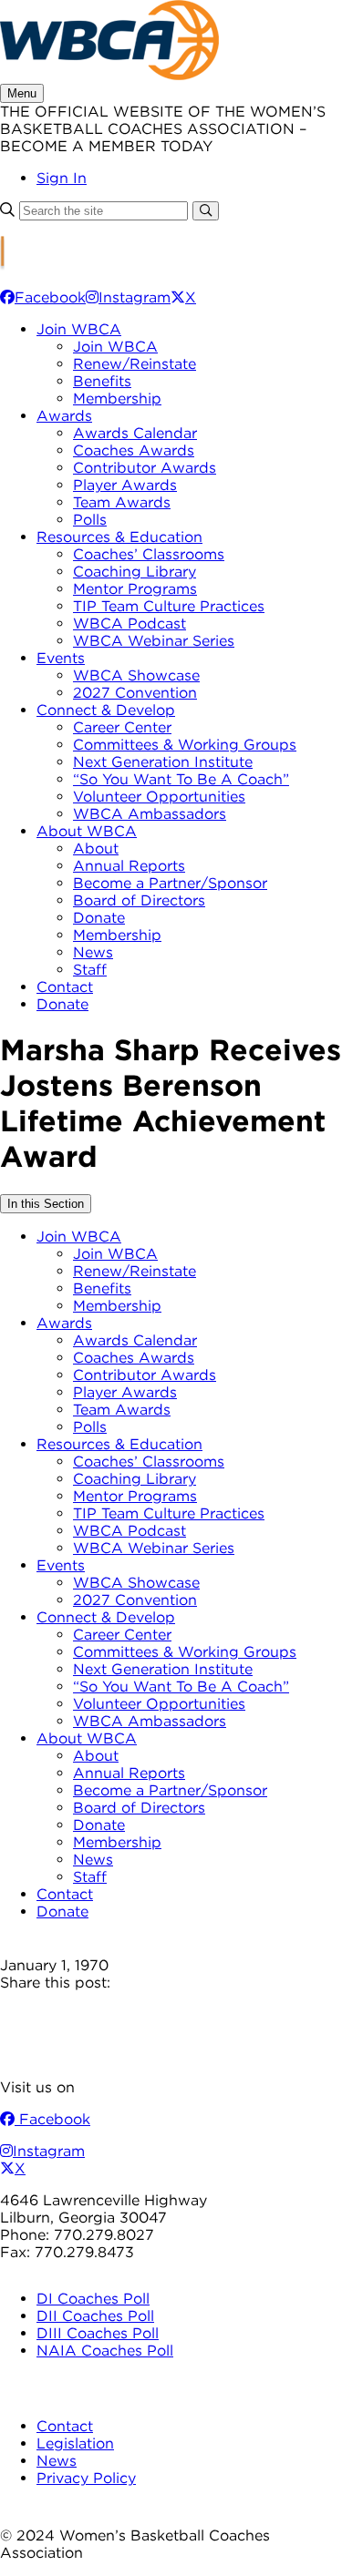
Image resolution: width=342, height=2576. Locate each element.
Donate (99, 918)
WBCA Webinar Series (154, 641)
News (93, 952)
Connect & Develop (106, 710)
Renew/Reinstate (135, 364)
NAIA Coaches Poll (105, 2351)
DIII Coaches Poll (98, 2333)
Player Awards (125, 485)
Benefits (102, 381)
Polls (90, 520)
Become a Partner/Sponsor (170, 883)
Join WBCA (79, 329)
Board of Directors (139, 900)
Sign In (62, 178)
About (96, 848)
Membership (117, 399)
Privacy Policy (86, 2478)
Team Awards (122, 502)
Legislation (75, 2443)
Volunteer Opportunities (159, 797)
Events (61, 658)
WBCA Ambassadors (150, 814)
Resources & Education (119, 537)
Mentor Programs (135, 589)
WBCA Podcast (130, 624)
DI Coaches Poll (93, 2299)
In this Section (46, 1204)
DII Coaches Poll (95, 2316)
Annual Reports (129, 866)
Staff (90, 970)
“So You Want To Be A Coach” (181, 779)
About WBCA (87, 831)
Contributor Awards (145, 468)
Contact (65, 987)
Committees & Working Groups (185, 745)
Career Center (122, 727)
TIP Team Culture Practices (169, 606)
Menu (22, 93)
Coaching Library (135, 572)
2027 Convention (135, 693)
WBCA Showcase (136, 675)
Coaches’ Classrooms (149, 554)
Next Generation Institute (163, 762)
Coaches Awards (134, 450)
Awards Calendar (135, 433)
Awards (64, 416)
